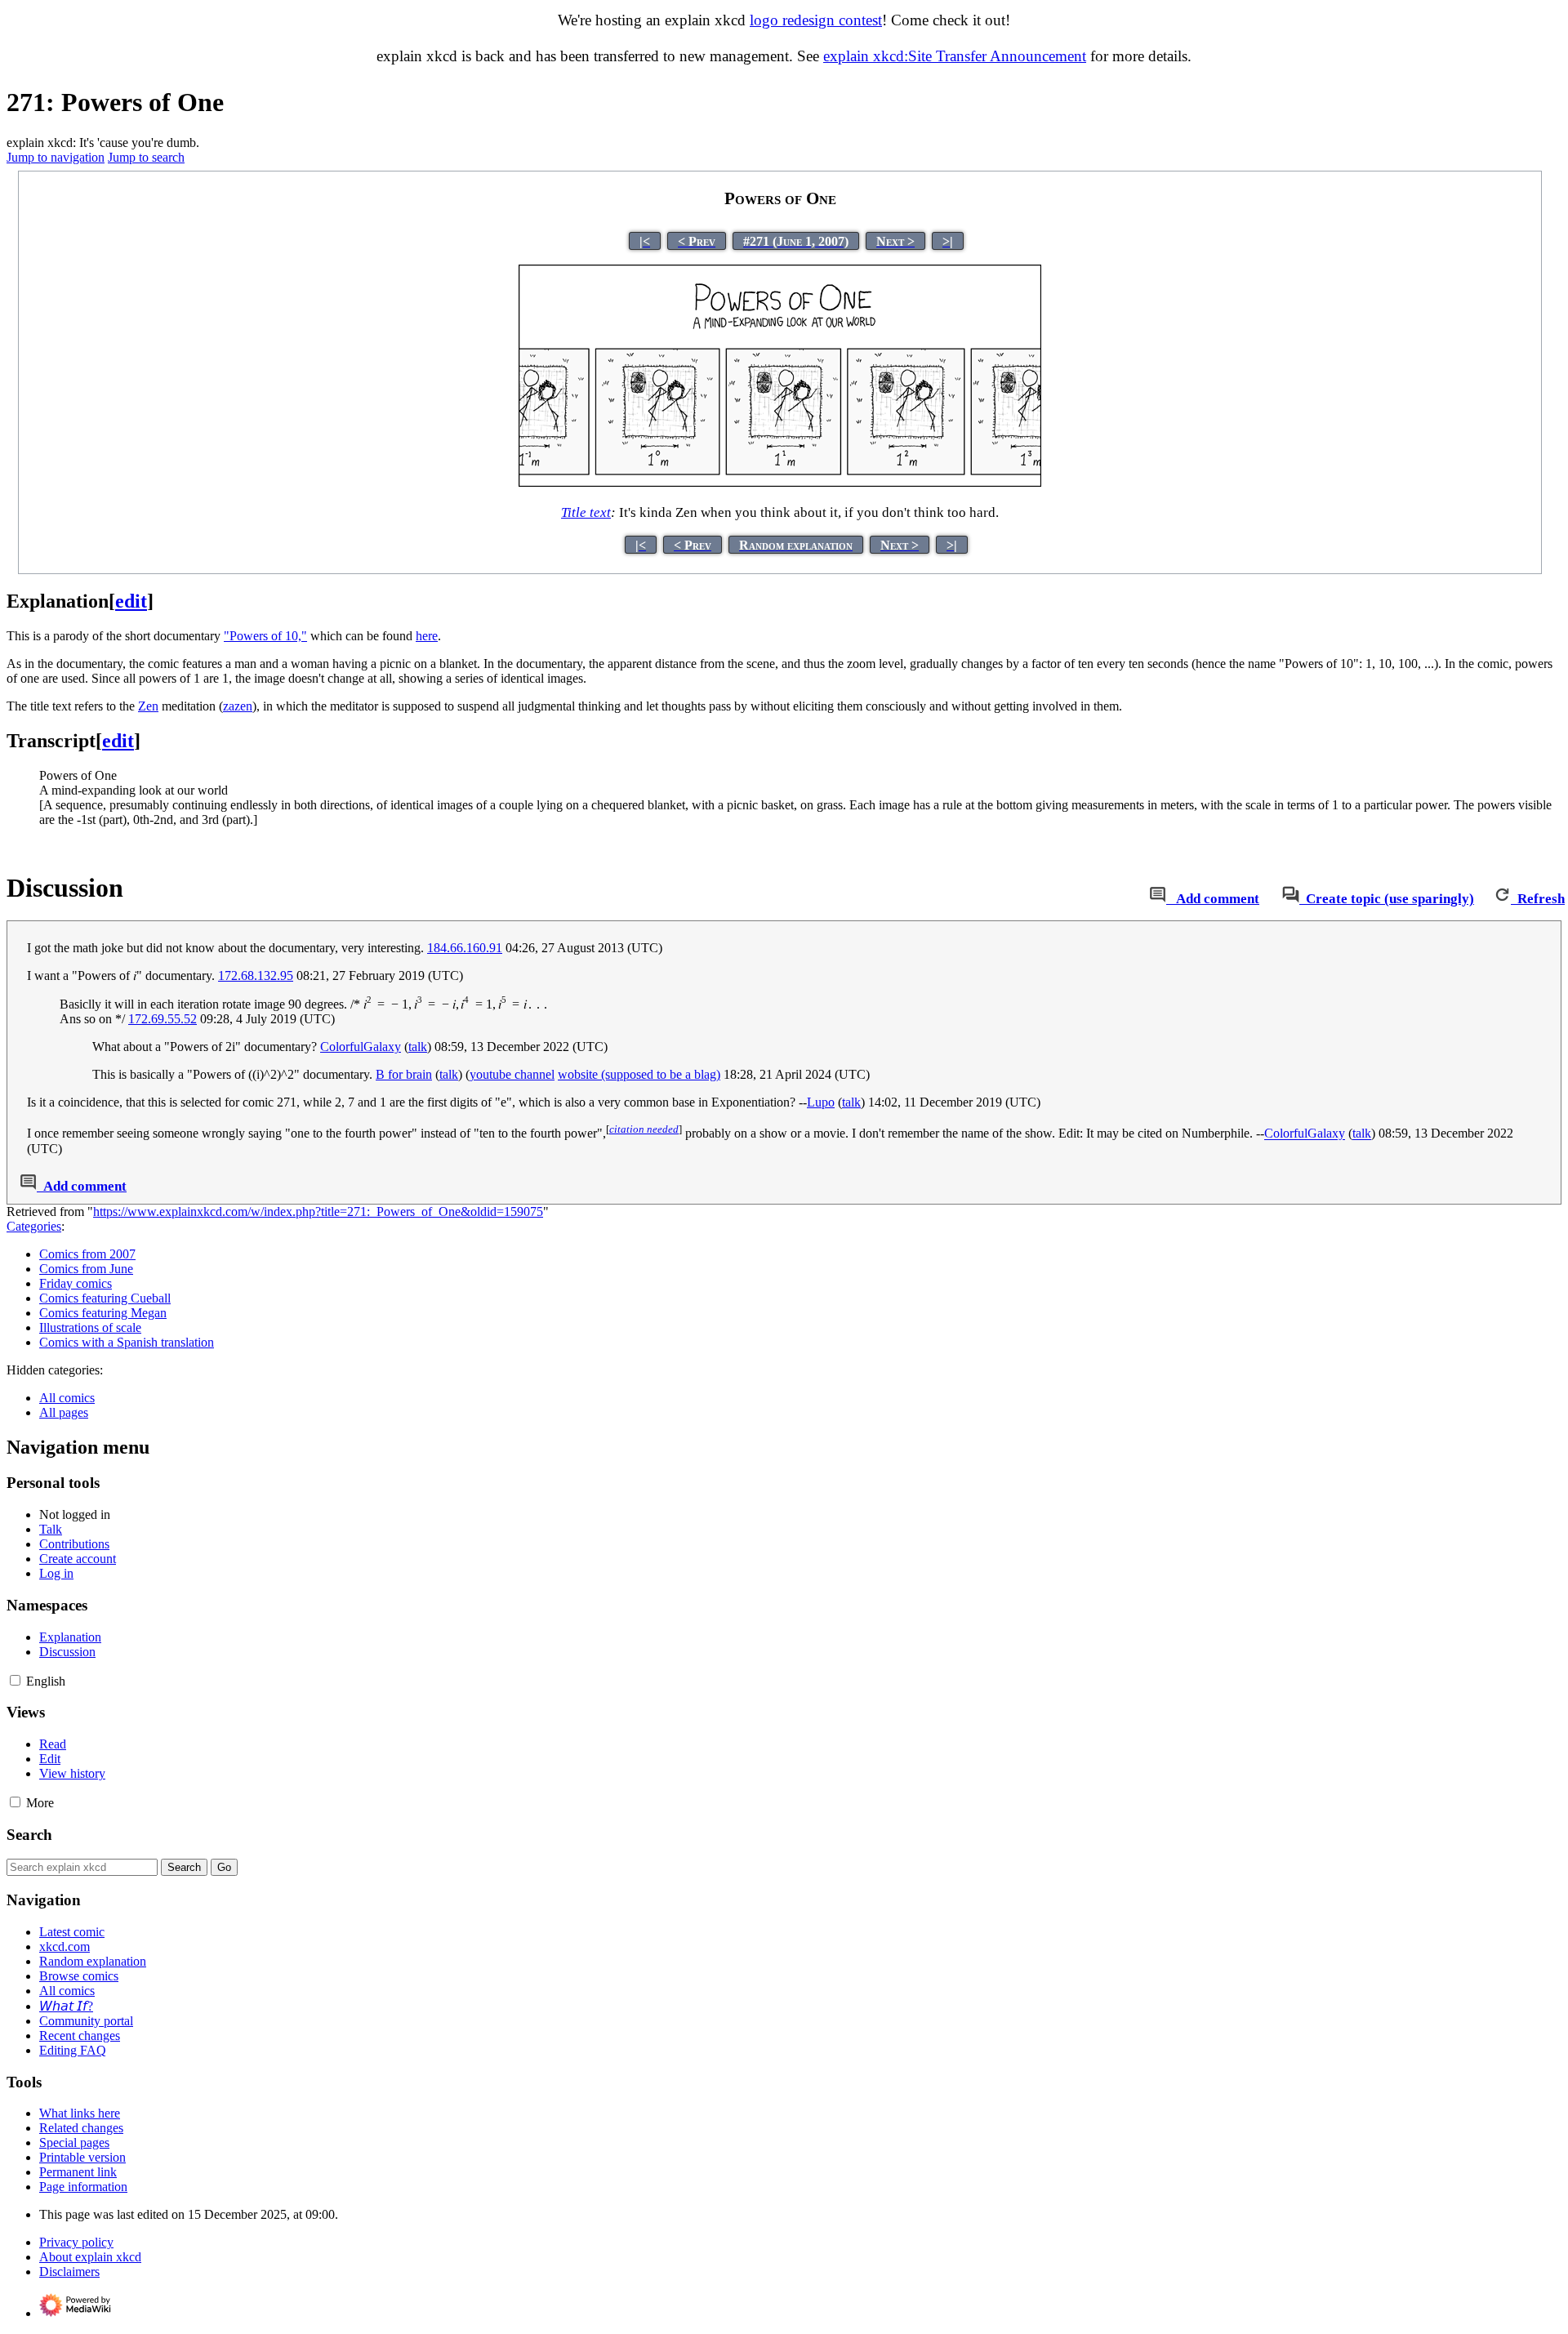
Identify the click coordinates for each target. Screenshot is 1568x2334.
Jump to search (146, 157)
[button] (15, 1680)
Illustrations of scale (90, 1327)
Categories (34, 1226)
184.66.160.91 (465, 948)
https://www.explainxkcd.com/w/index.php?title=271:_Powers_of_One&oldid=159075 (318, 1212)
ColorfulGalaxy (361, 1047)
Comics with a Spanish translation (127, 1342)
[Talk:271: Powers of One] (1158, 899)
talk (418, 1047)
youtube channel (512, 1074)
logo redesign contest (816, 20)
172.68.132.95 (256, 975)
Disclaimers (69, 2272)
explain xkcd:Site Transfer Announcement (955, 56)
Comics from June (86, 1269)
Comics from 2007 (87, 1254)
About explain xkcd (90, 2257)
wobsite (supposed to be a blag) (639, 1074)
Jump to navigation (56, 157)
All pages (64, 1412)
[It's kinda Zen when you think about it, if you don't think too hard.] (780, 483)
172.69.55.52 (163, 1019)
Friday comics (76, 1283)
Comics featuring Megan (103, 1313)
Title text (586, 512)
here (427, 636)
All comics (67, 1398)
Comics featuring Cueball (105, 1298)
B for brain (404, 1074)
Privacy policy (76, 2242)
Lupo (821, 1102)
